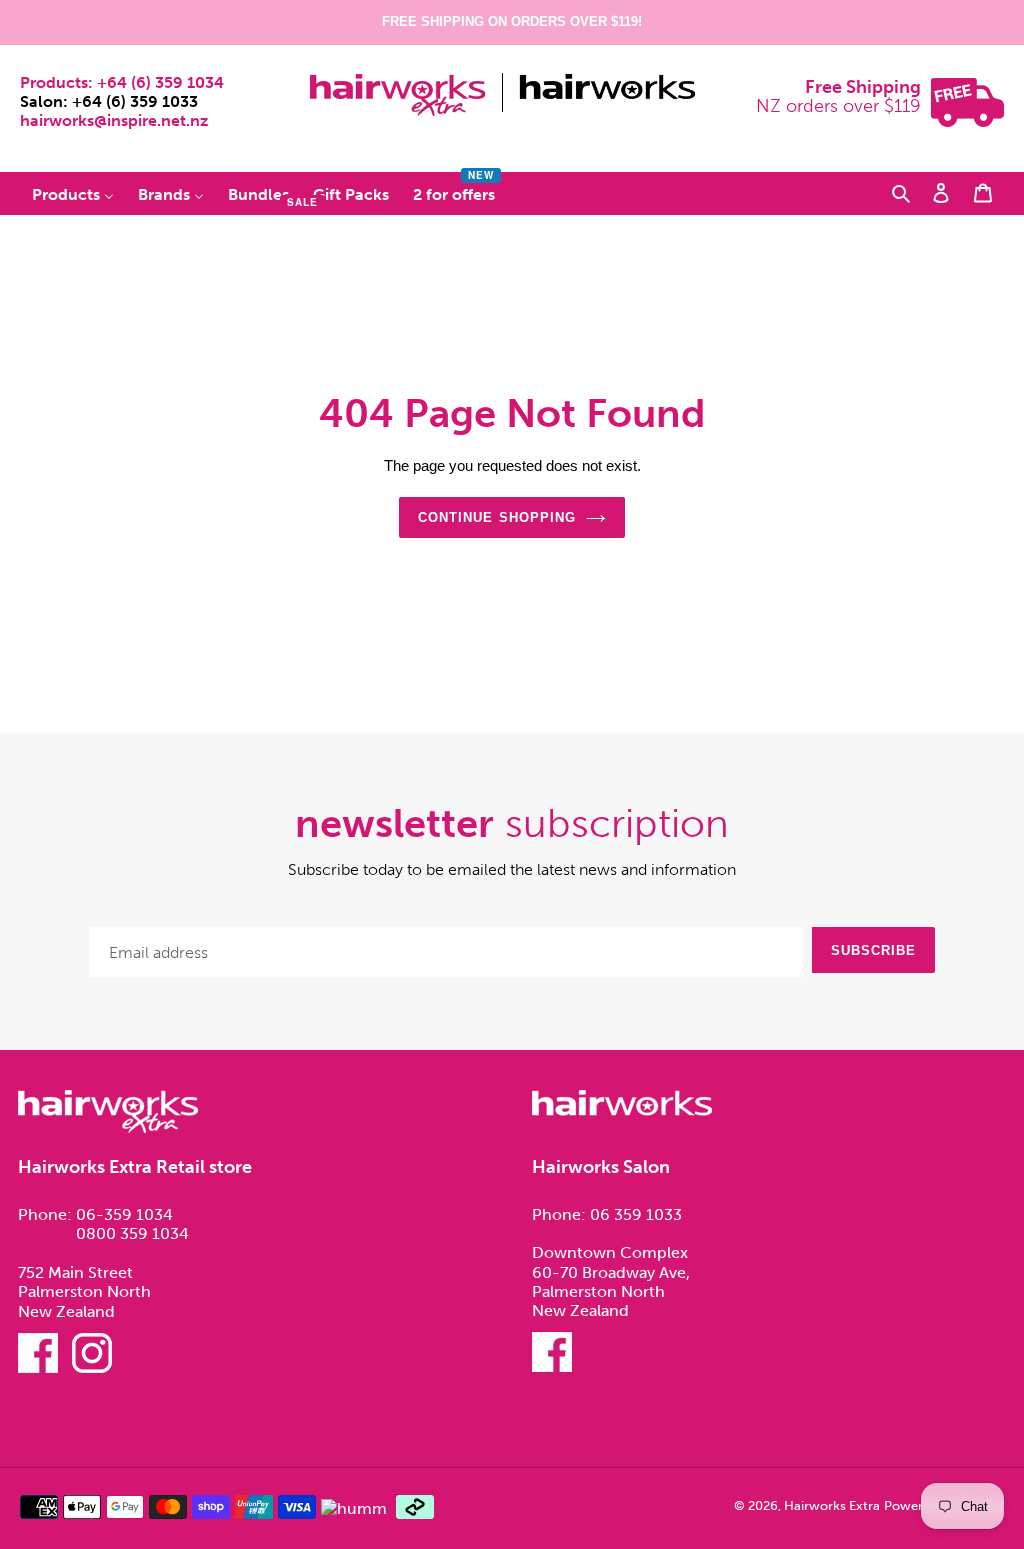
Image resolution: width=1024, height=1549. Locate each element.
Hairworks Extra (832, 1505)
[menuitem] (73, 194)
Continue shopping (497, 517)
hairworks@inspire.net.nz (114, 120)
